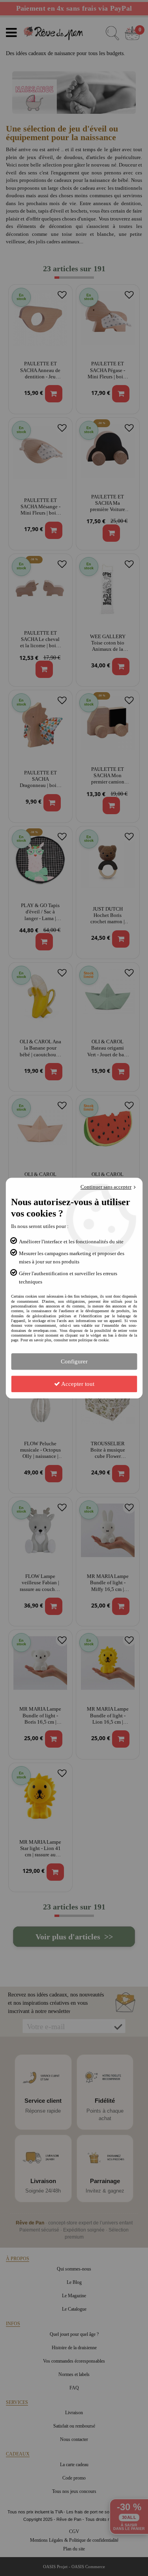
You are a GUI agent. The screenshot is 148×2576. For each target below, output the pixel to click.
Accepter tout (77, 1384)
